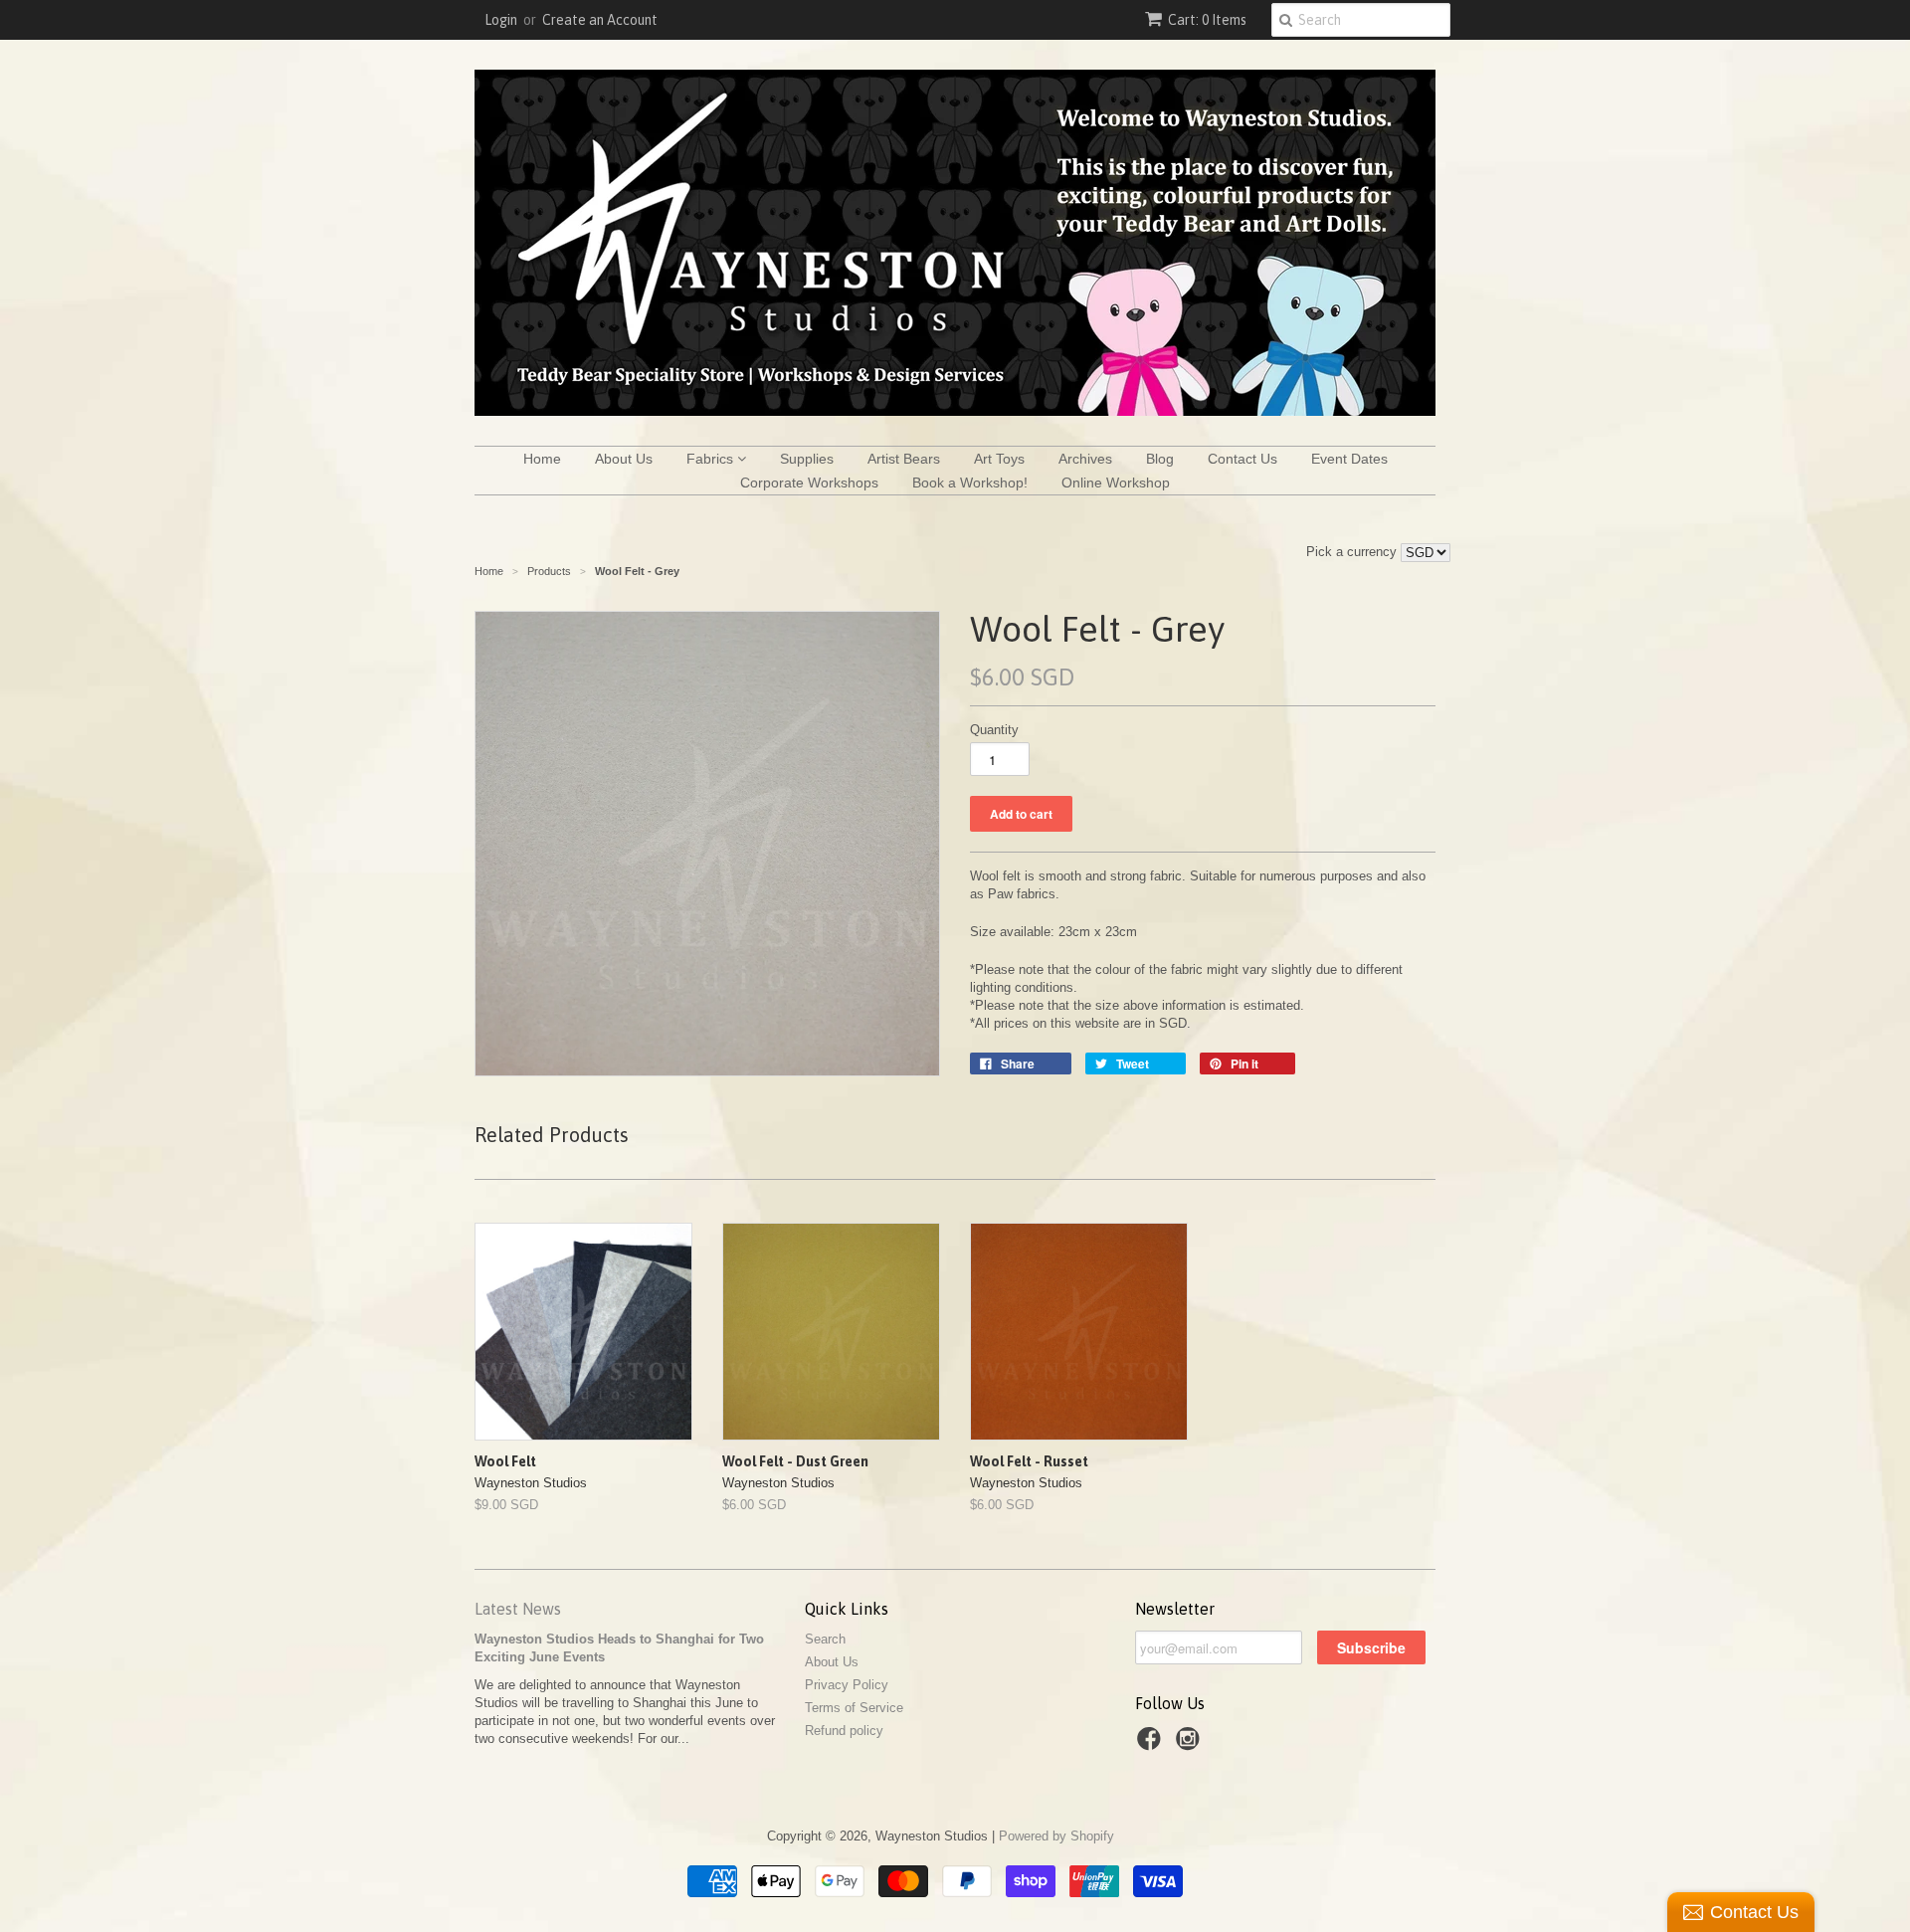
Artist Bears (904, 459)
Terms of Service (854, 1708)
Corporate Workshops (809, 483)
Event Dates (1349, 459)
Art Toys (999, 459)
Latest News (518, 1609)
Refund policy (844, 1731)
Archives (1085, 459)
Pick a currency (1353, 552)
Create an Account (600, 20)
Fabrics (712, 459)
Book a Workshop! (970, 483)
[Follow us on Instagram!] (1191, 1745)
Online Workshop (1116, 483)
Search (825, 1639)
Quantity (994, 730)
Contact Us (1242, 459)
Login (501, 20)
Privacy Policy (847, 1685)
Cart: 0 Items (1207, 20)
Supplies (807, 459)
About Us (624, 459)
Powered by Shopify (1056, 1836)
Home (542, 459)
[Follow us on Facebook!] (1152, 1745)
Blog (1160, 459)
